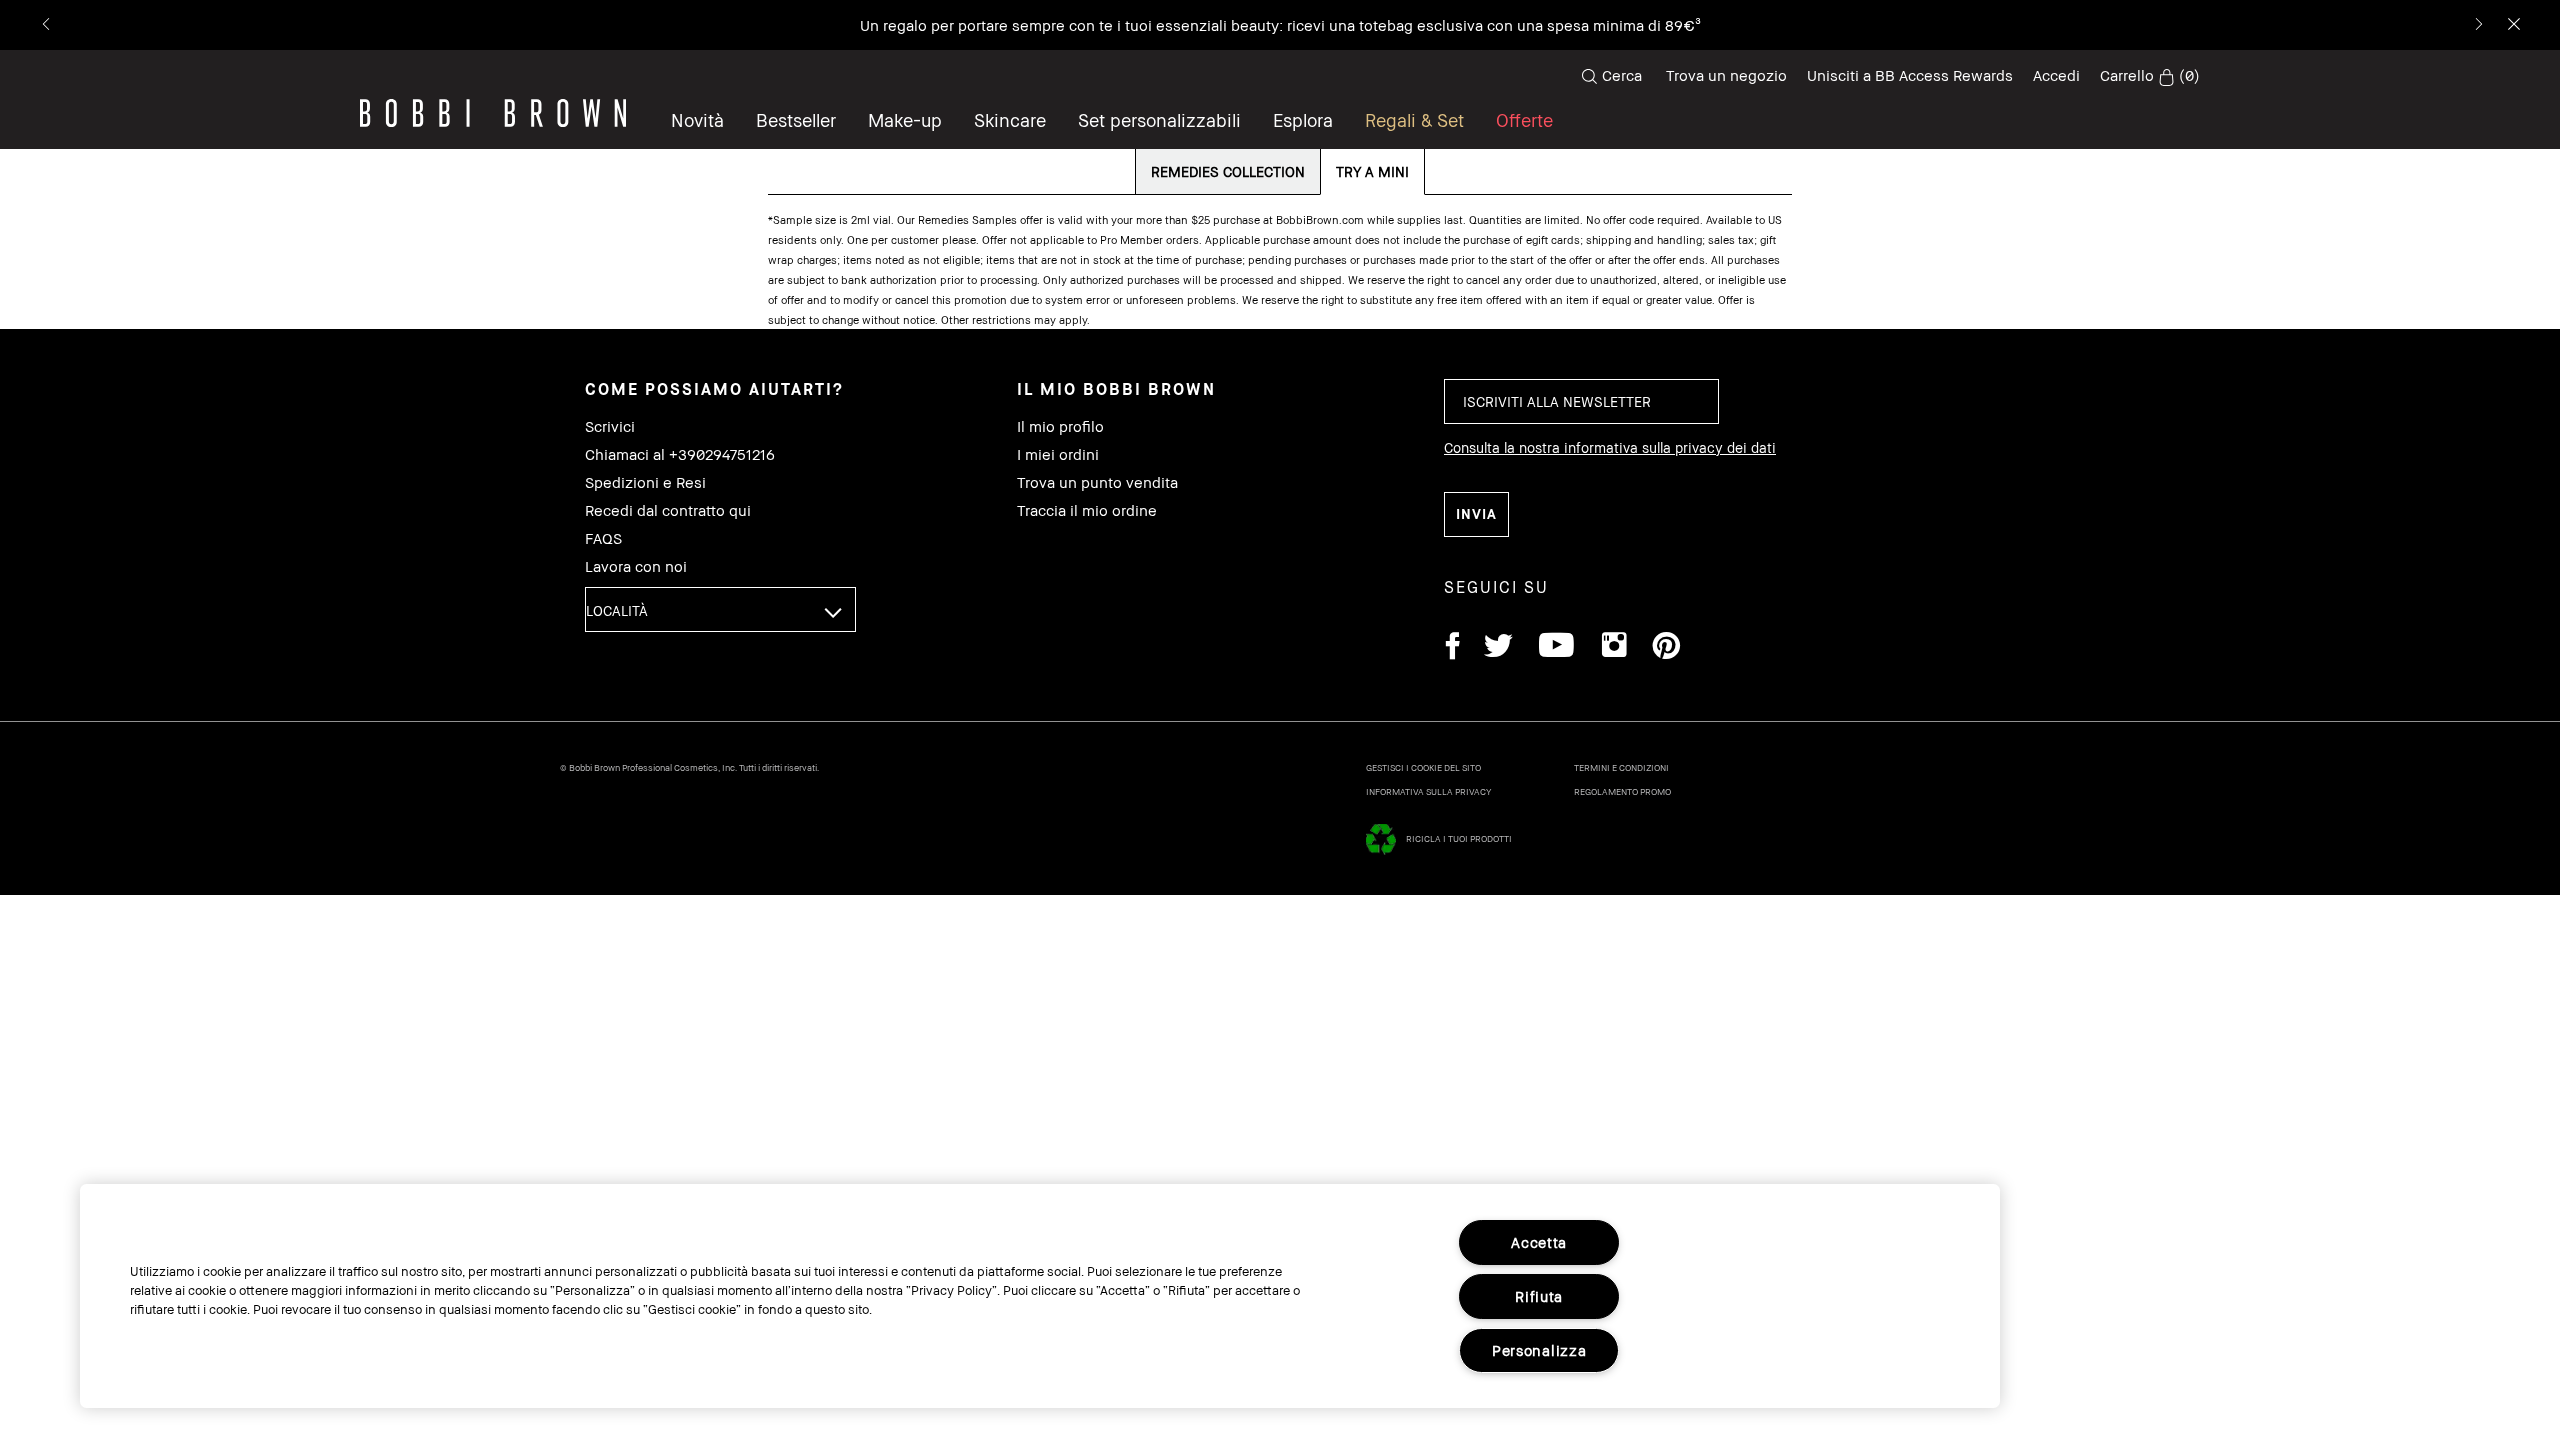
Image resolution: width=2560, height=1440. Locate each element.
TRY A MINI (1372, 171)
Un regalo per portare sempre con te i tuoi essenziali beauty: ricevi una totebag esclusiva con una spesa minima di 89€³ (1280, 25)
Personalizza (1539, 1350)
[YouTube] (1556, 648)
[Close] (2512, 25)
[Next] (2477, 25)
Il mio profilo (1060, 426)
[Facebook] (1452, 648)
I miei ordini (1058, 454)
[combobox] (720, 609)
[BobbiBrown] (493, 113)
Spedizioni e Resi (645, 482)
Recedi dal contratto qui (668, 510)
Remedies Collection (1228, 171)
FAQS (603, 538)
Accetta (1539, 1242)
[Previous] (47, 25)
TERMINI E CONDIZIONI (1621, 767)
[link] (2150, 76)
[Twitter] (1498, 648)
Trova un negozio (1726, 75)
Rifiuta (1539, 1296)
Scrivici (610, 426)
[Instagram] (1613, 648)
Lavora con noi (636, 566)
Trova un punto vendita (1097, 482)
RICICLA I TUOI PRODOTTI (1459, 838)
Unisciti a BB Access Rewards (1910, 75)
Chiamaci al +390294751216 (680, 454)
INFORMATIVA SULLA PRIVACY (1428, 791)
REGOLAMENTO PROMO (1622, 791)
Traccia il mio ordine (1087, 510)
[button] (1303, 120)
